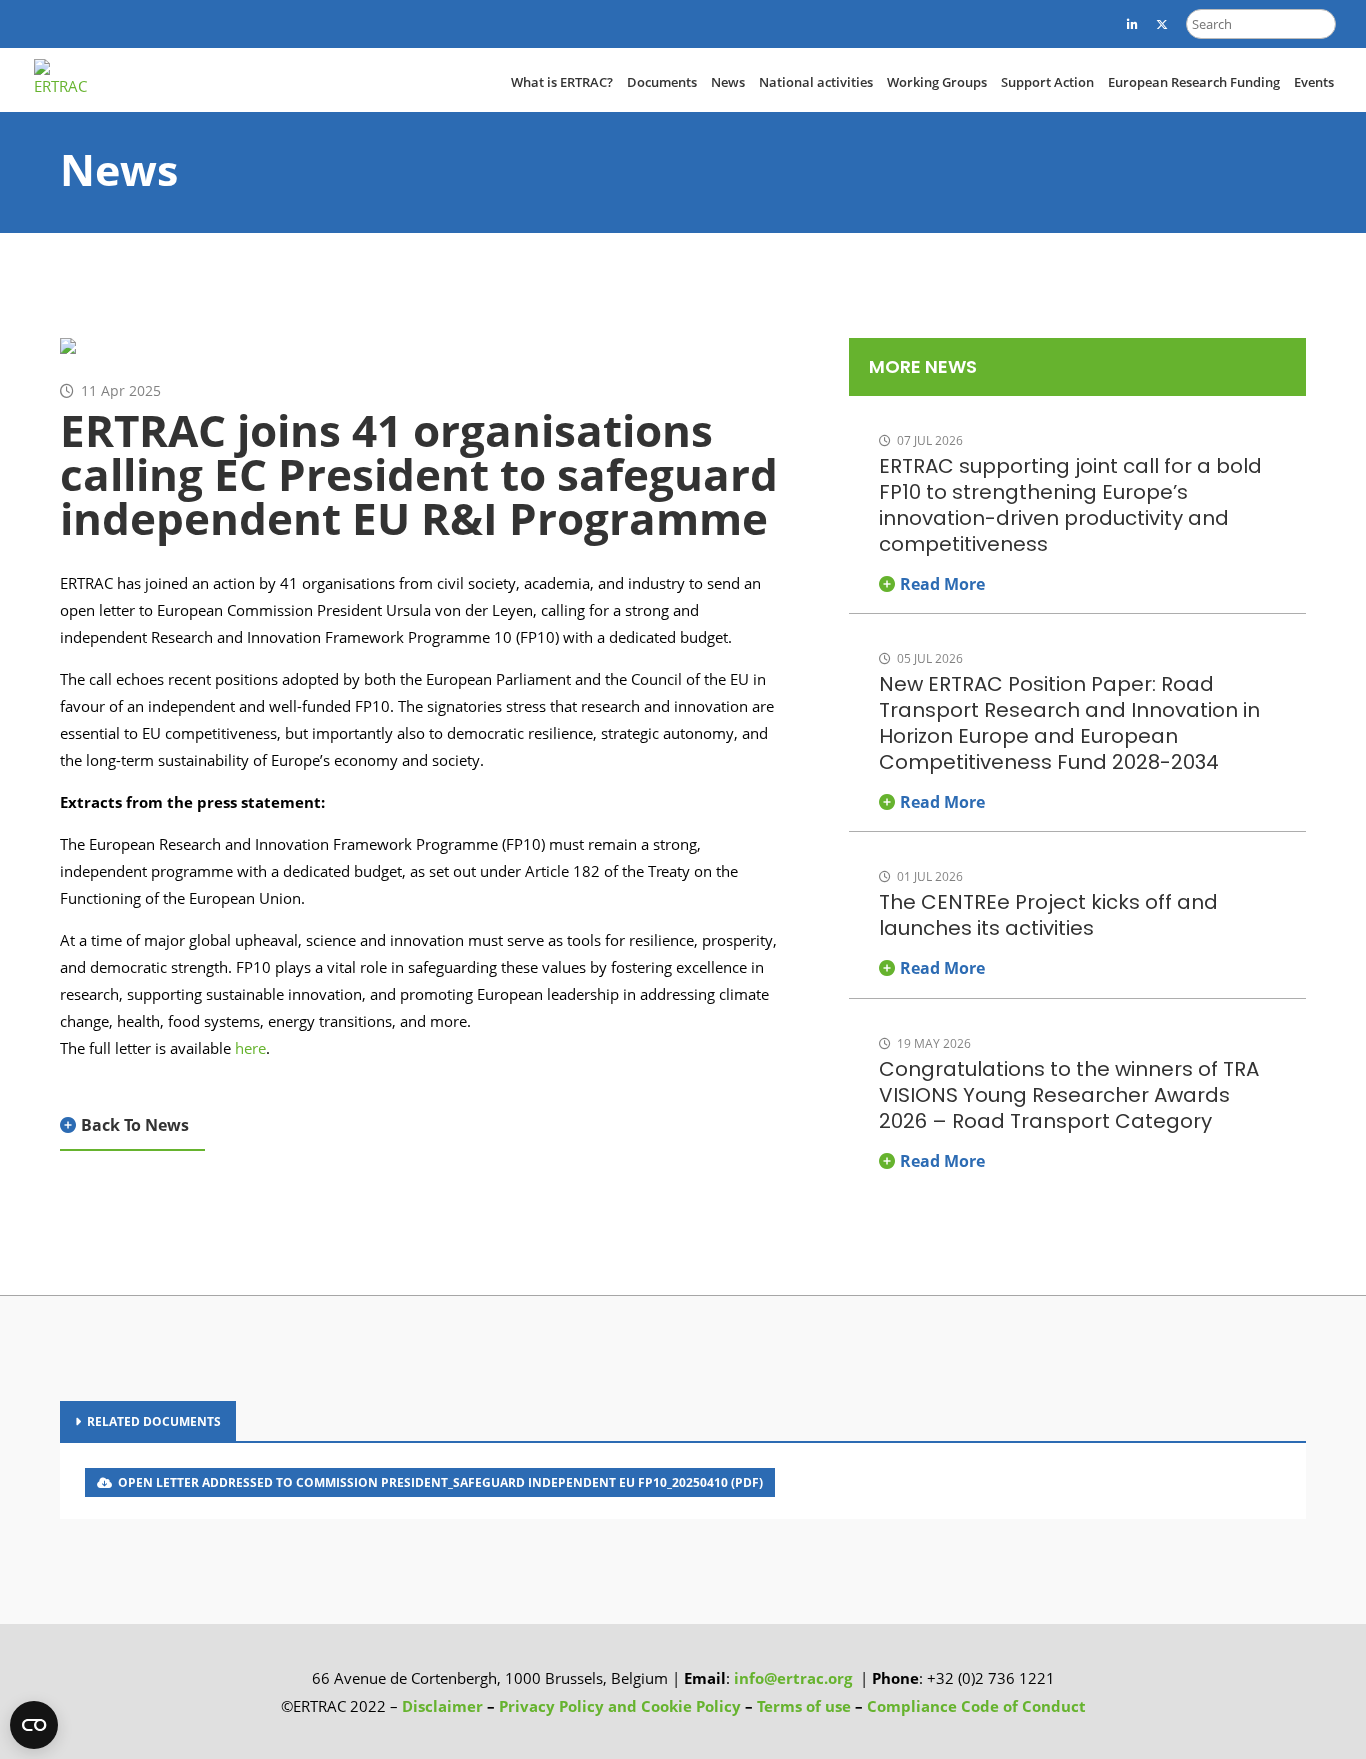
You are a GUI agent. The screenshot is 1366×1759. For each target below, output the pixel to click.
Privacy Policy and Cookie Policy (620, 1706)
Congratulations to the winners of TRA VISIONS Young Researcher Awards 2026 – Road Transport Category (1069, 1095)
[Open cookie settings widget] (34, 1725)
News (728, 82)
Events (1314, 82)
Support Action (1047, 82)
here (250, 1048)
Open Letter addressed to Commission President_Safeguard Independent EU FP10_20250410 (440, 1482)
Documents (662, 82)
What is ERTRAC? (562, 82)
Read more (942, 584)
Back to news (135, 1125)
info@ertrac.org (793, 1678)
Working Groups (937, 82)
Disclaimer (442, 1706)
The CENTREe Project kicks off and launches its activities (1048, 915)
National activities (816, 82)
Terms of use (806, 1706)
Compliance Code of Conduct (976, 1706)
